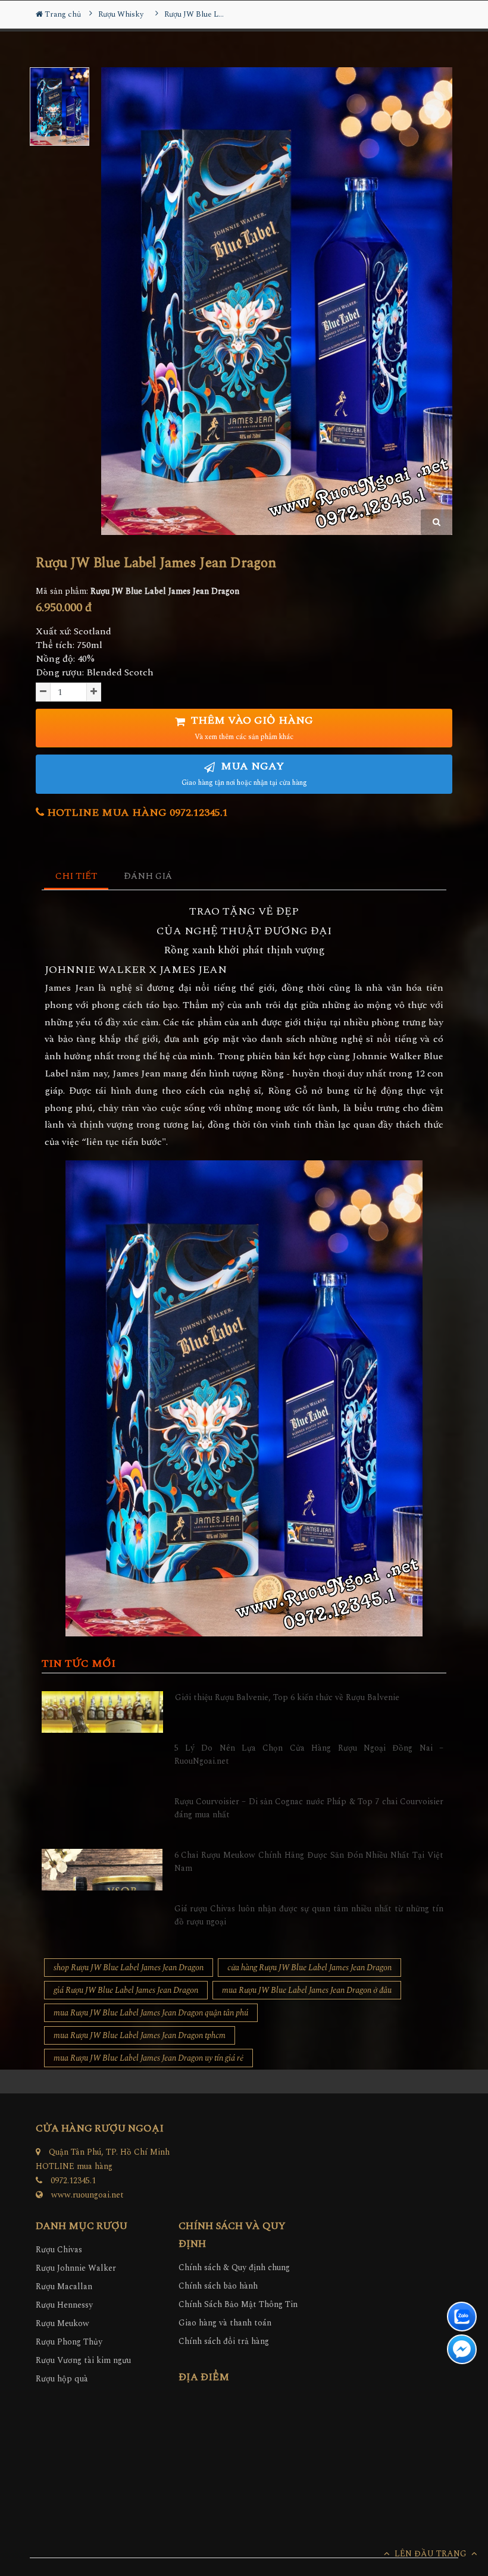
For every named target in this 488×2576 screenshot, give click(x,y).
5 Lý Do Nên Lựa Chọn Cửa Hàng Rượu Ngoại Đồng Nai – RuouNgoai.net (309, 1755)
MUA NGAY (244, 773)
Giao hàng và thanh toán (225, 2323)
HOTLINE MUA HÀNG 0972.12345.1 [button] (136, 813)
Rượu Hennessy (64, 2305)
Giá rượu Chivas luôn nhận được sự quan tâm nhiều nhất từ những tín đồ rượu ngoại (309, 1915)
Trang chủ (62, 14)
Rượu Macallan (64, 2287)
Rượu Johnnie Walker (76, 2268)
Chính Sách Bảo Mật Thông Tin (238, 2304)
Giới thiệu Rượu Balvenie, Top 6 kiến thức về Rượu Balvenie (287, 1697)
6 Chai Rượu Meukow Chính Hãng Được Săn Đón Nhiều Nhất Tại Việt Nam (309, 1862)
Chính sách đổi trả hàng (224, 2341)
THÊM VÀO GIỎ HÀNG (251, 727)
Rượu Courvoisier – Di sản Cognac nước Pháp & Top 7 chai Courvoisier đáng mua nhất (309, 1808)
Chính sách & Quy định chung (234, 2267)
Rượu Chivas (59, 2250)
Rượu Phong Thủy (69, 2342)
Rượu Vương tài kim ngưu (83, 2360)
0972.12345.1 (73, 2181)
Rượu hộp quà (62, 2379)
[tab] (76, 877)
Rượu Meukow (62, 2323)
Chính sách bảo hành (218, 2286)
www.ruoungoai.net (87, 2195)
